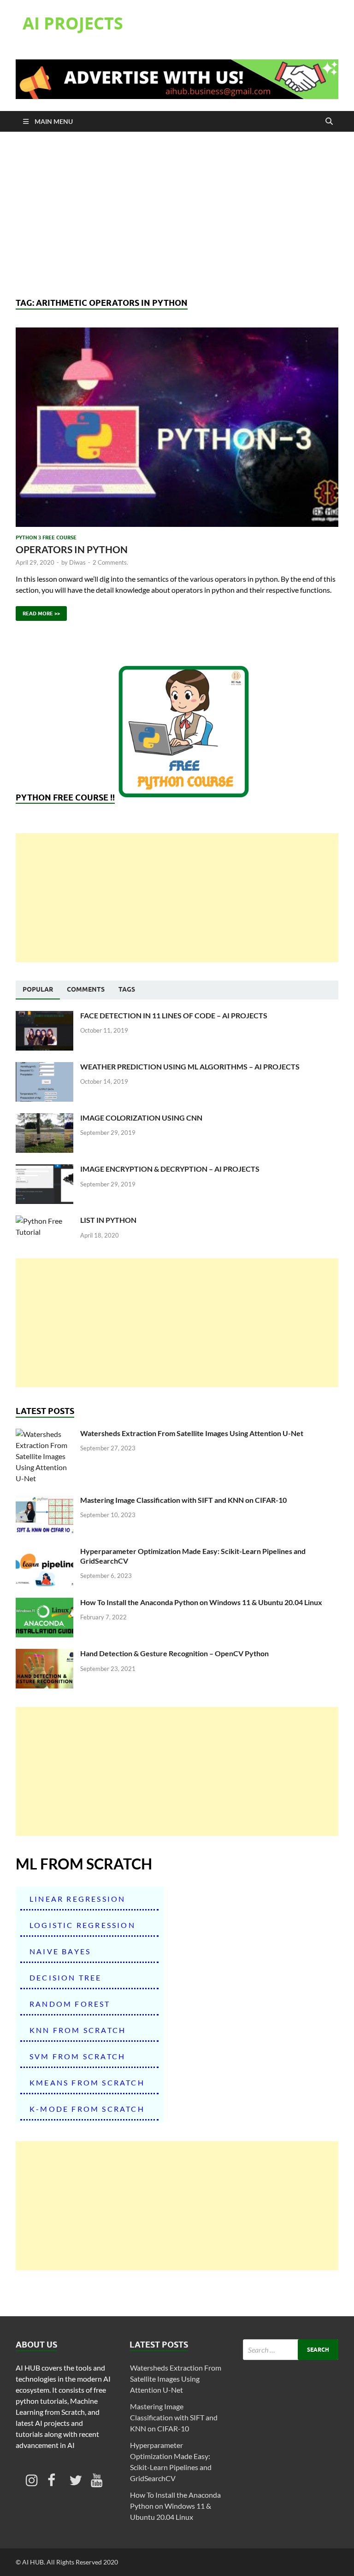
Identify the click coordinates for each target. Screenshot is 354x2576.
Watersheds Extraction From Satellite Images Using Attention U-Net (192, 1433)
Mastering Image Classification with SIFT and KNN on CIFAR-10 (183, 1500)
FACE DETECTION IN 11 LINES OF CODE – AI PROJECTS (174, 1015)
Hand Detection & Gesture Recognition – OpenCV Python (174, 1653)
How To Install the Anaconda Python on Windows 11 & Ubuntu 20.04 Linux (201, 1602)
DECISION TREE (66, 1977)
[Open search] (329, 122)
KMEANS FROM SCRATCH (87, 2082)
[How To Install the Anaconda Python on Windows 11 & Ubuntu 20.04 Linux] (44, 1603)
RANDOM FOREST (70, 2004)
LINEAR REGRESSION (77, 1899)
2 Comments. (110, 562)
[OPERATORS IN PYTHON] (177, 427)
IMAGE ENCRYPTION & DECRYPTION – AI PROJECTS (170, 1169)
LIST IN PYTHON (108, 1220)
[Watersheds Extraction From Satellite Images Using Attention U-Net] (44, 1434)
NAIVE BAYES (60, 1951)
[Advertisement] (177, 215)
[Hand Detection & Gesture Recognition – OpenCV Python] (44, 1654)
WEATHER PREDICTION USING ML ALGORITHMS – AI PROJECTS (190, 1066)
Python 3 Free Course (46, 537)
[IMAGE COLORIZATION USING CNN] (44, 1119)
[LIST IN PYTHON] (44, 1221)
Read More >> (38, 611)
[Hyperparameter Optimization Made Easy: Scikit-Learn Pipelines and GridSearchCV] (44, 1552)
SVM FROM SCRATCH (77, 2056)
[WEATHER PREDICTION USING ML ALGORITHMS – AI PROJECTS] (44, 1067)
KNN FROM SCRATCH (78, 2030)
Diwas (77, 562)
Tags (127, 989)
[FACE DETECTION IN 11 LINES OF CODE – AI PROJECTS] (44, 1016)
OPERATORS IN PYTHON (72, 549)
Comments (86, 989)
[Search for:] (291, 2350)
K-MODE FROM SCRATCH (87, 2109)
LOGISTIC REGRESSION (83, 1925)
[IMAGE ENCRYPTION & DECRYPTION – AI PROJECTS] (44, 1170)
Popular (38, 989)
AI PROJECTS (73, 23)
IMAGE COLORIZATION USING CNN (141, 1118)
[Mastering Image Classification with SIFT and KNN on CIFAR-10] (44, 1501)
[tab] (38, 990)
